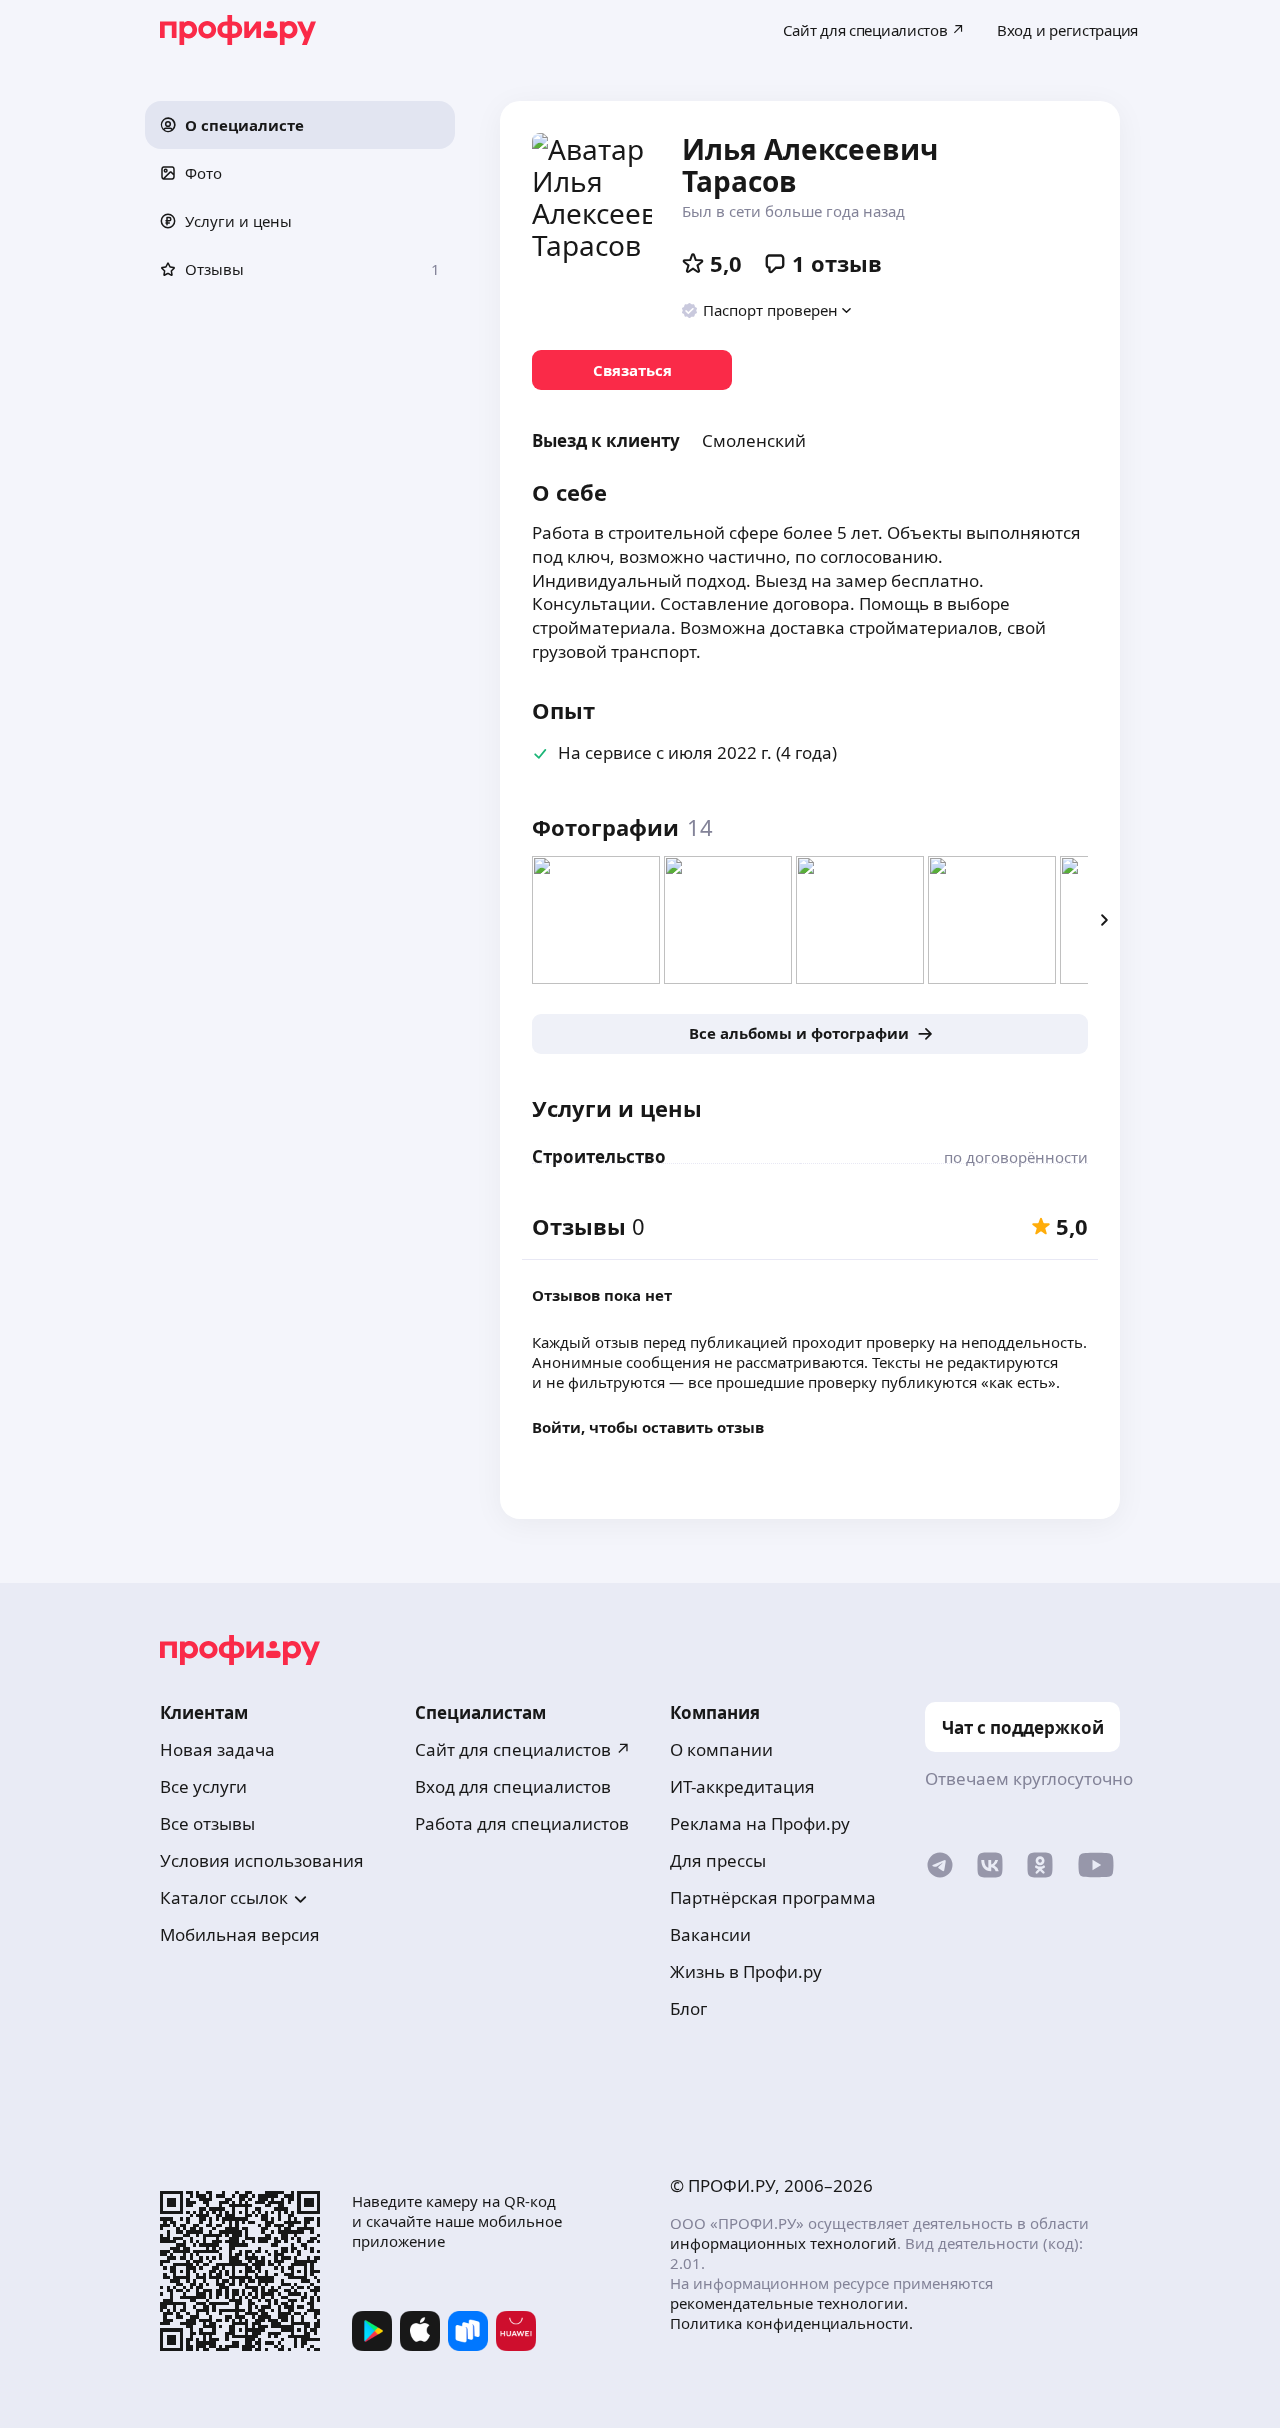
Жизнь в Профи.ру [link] (746, 1971)
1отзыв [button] (837, 263)
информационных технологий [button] (783, 2243)
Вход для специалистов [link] (513, 1786)
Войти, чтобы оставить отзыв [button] (648, 1427)
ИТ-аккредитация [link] (742, 1786)
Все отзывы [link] (207, 1823)
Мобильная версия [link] (240, 1934)
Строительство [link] (599, 1156)
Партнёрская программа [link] (773, 1897)
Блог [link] (688, 2008)
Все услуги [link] (203, 1786)
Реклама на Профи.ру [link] (760, 1823)
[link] (632, 370)
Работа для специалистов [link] (522, 1823)
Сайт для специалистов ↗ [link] (523, 1749)
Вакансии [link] (710, 1934)
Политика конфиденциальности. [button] (791, 2323)
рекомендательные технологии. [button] (789, 2303)
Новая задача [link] (217, 1749)
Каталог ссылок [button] (224, 1897)
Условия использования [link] (262, 1860)
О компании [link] (721, 1749)
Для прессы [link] (718, 1860)
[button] (300, 125)
